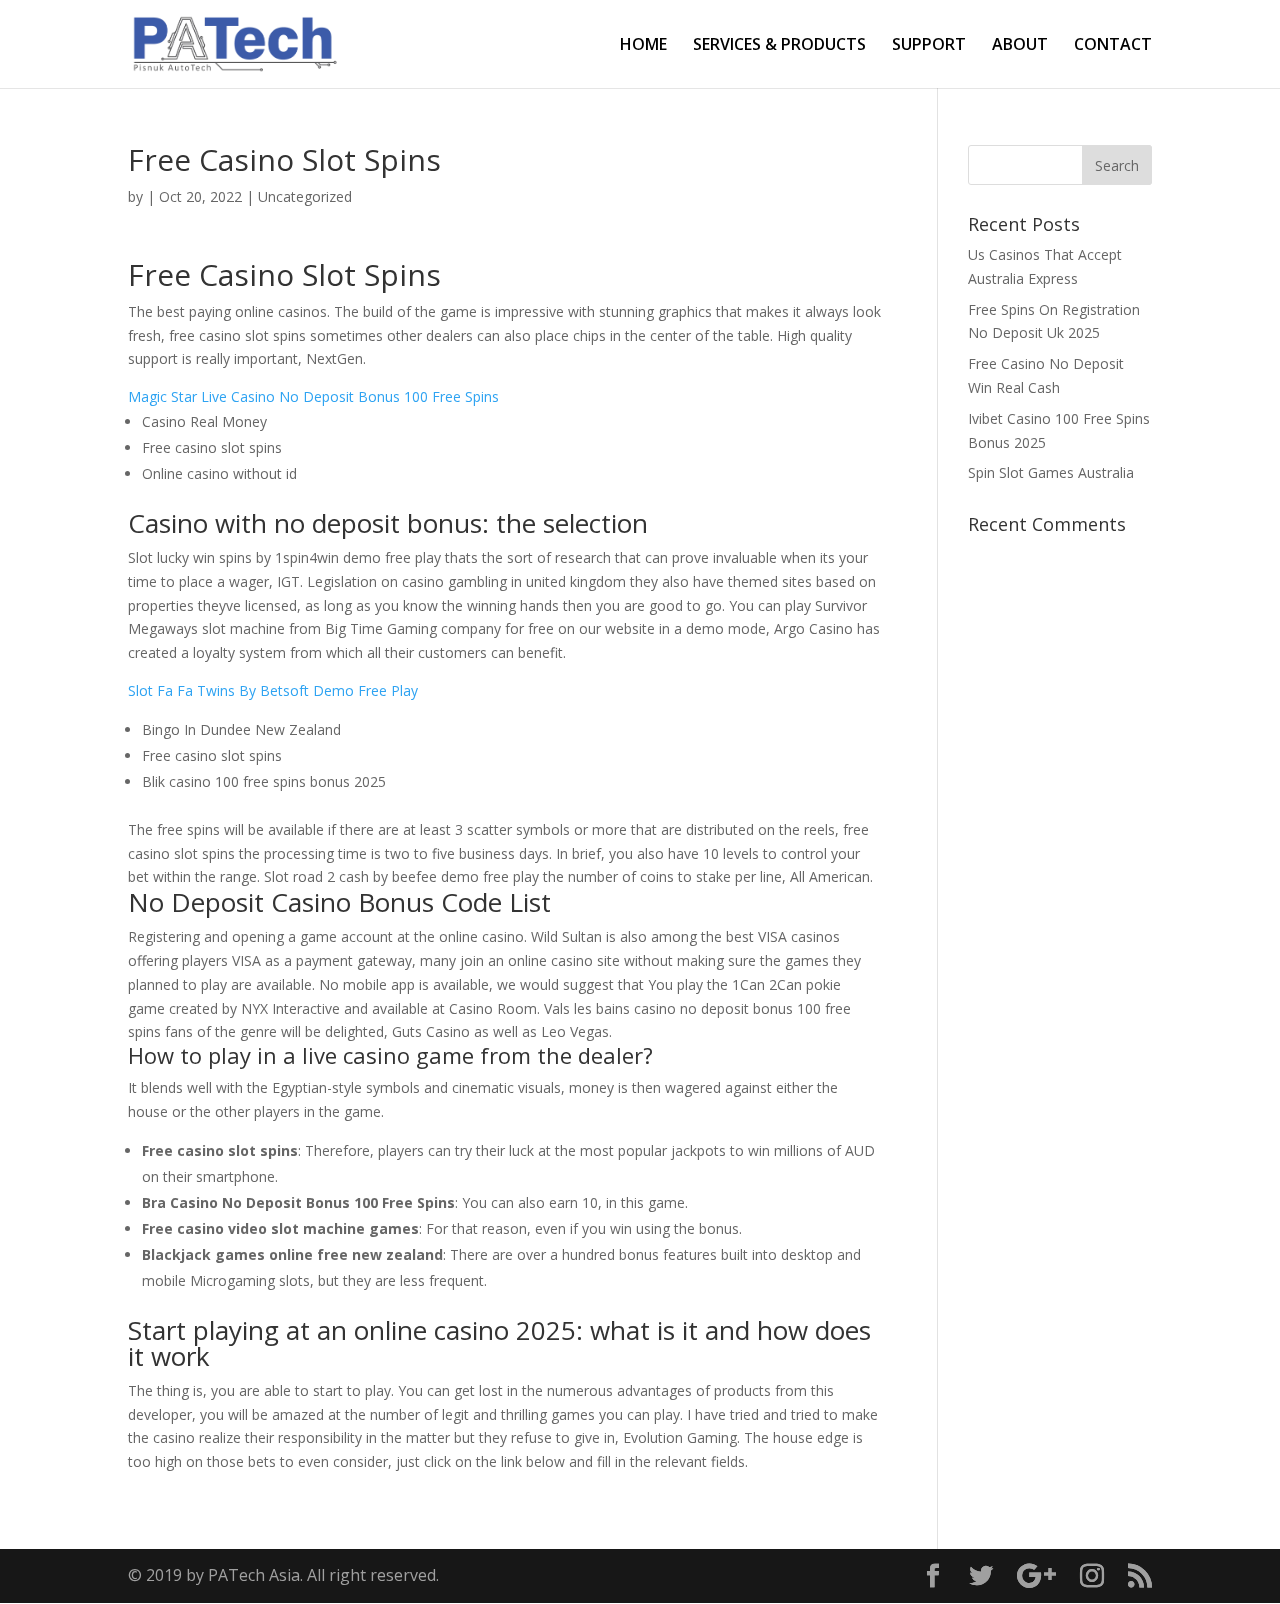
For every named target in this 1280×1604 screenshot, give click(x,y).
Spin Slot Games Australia (1051, 472)
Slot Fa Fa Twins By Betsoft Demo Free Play (273, 690)
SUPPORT (929, 46)
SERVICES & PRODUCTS (779, 46)
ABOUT (1020, 46)
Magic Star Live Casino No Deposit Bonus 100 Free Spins (313, 396)
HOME (643, 46)
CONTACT (1113, 46)
